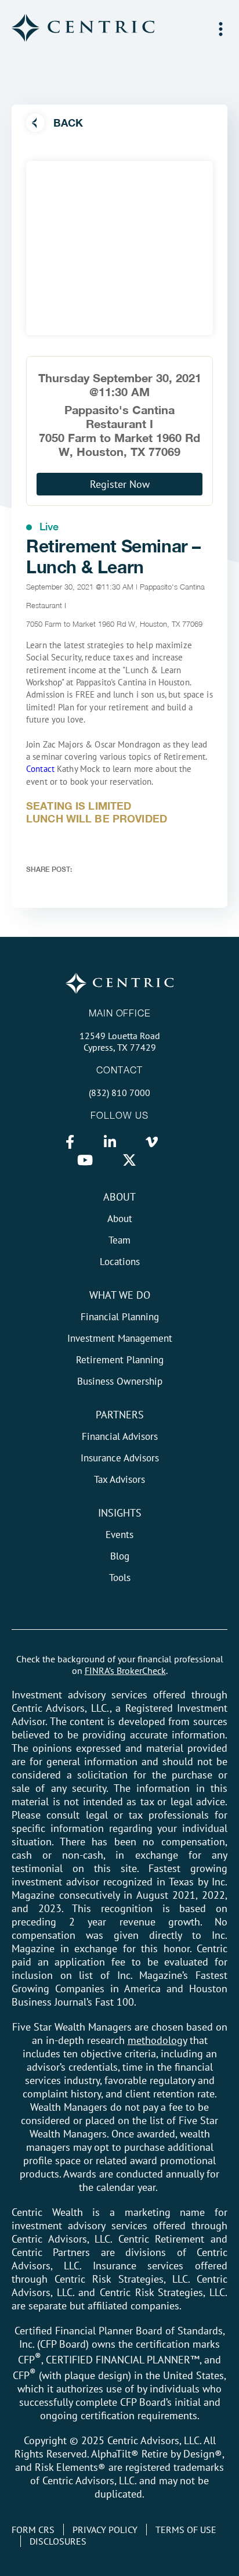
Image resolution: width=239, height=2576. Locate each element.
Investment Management (120, 1338)
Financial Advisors (120, 1436)
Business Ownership (120, 1381)
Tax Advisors (119, 1479)
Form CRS (33, 2530)
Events (119, 1535)
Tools (120, 1578)
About (119, 1197)
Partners (120, 1415)
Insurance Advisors (120, 1458)
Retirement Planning (120, 1360)
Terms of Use (186, 2530)
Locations (120, 1262)
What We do (120, 1295)
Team (119, 1240)
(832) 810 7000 (119, 1093)
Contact (40, 769)
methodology (157, 2040)
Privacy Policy (105, 2530)
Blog (120, 1556)
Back (68, 123)
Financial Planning (120, 1317)
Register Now (120, 484)
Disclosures (58, 2541)
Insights (120, 1513)
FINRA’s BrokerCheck (125, 1670)
